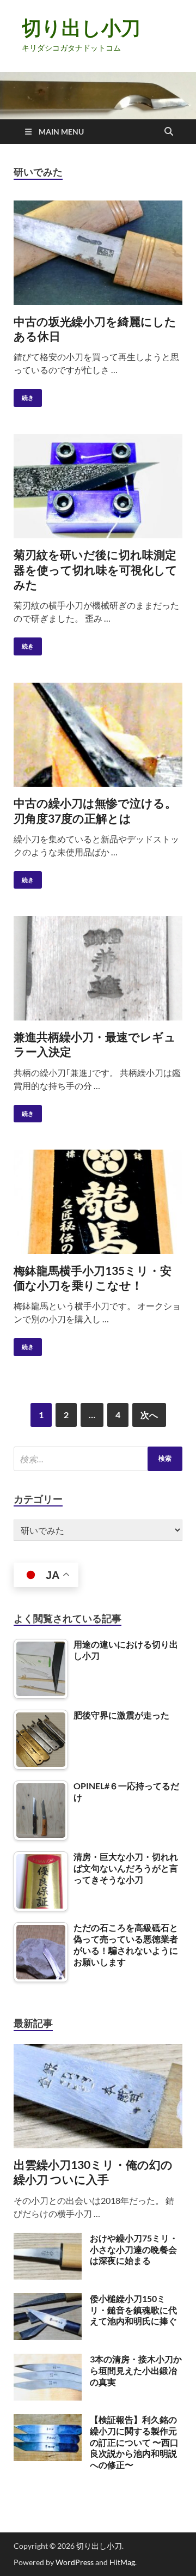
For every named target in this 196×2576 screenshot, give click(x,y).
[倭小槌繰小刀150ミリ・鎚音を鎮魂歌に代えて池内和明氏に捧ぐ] (48, 2299)
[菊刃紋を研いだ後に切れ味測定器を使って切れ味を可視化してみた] (98, 487)
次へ (149, 1415)
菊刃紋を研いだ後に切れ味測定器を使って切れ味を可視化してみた (96, 569)
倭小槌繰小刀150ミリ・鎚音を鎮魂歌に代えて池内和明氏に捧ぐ (133, 2310)
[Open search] (169, 132)
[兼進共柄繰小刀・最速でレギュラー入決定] (98, 968)
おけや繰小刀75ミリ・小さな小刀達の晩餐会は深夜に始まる (134, 2249)
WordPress (75, 2562)
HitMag (122, 2562)
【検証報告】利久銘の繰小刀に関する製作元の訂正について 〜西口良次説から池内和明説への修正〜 (134, 2442)
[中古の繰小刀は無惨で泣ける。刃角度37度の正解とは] (98, 735)
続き (24, 395)
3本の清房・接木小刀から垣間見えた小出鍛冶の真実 (136, 2370)
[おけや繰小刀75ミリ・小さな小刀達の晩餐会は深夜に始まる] (48, 2239)
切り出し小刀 (81, 28)
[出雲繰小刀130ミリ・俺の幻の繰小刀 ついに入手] (98, 2051)
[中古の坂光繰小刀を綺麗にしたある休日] (98, 253)
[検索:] (98, 1459)
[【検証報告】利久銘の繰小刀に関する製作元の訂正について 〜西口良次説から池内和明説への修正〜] (48, 2420)
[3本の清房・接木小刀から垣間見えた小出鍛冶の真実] (48, 2360)
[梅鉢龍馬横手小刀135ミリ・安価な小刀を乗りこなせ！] (98, 1202)
